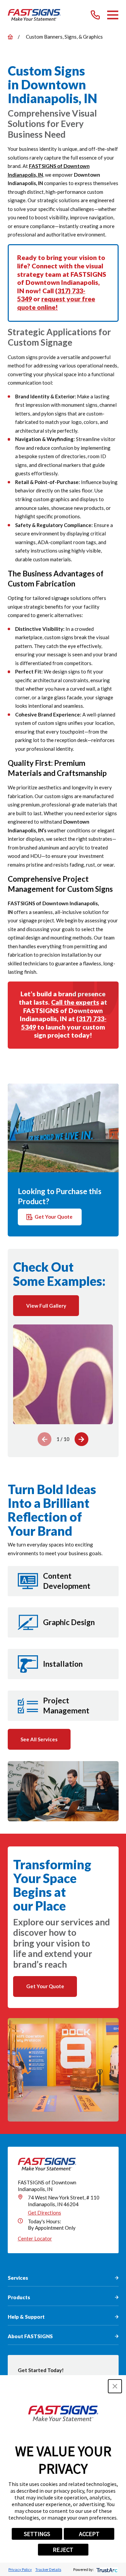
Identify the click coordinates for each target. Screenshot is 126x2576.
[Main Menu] (113, 15)
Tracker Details (48, 2569)
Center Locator (35, 2238)
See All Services (39, 1739)
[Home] (34, 15)
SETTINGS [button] (37, 2534)
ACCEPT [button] (89, 2534)
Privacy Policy (20, 2569)
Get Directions (45, 2213)
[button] (115, 2386)
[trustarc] (106, 2569)
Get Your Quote (54, 1217)
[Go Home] (10, 37)
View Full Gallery (46, 1306)
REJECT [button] (63, 2550)
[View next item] (81, 1439)
